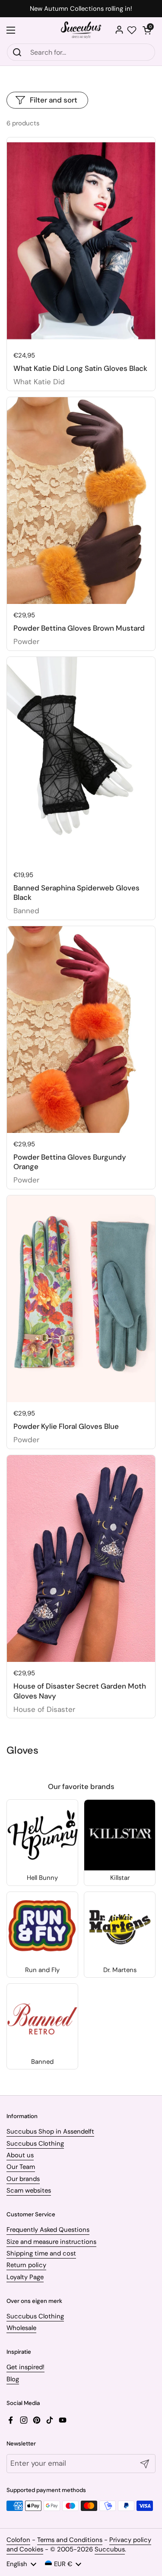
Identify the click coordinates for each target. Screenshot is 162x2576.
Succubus (110, 2549)
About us (20, 2155)
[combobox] (81, 52)
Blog (13, 2379)
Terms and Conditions (70, 2540)
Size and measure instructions (51, 2242)
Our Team (21, 2167)
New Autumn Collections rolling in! (81, 9)
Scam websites (29, 2190)
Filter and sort (54, 100)
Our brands (23, 2179)
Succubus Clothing (35, 2144)
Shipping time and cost (41, 2253)
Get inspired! (25, 2367)
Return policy (26, 2265)
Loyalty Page (25, 2277)
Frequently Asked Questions (48, 2230)
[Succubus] (81, 30)
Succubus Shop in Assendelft (50, 2131)
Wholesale (21, 2328)
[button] (147, 30)
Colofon (18, 2540)
